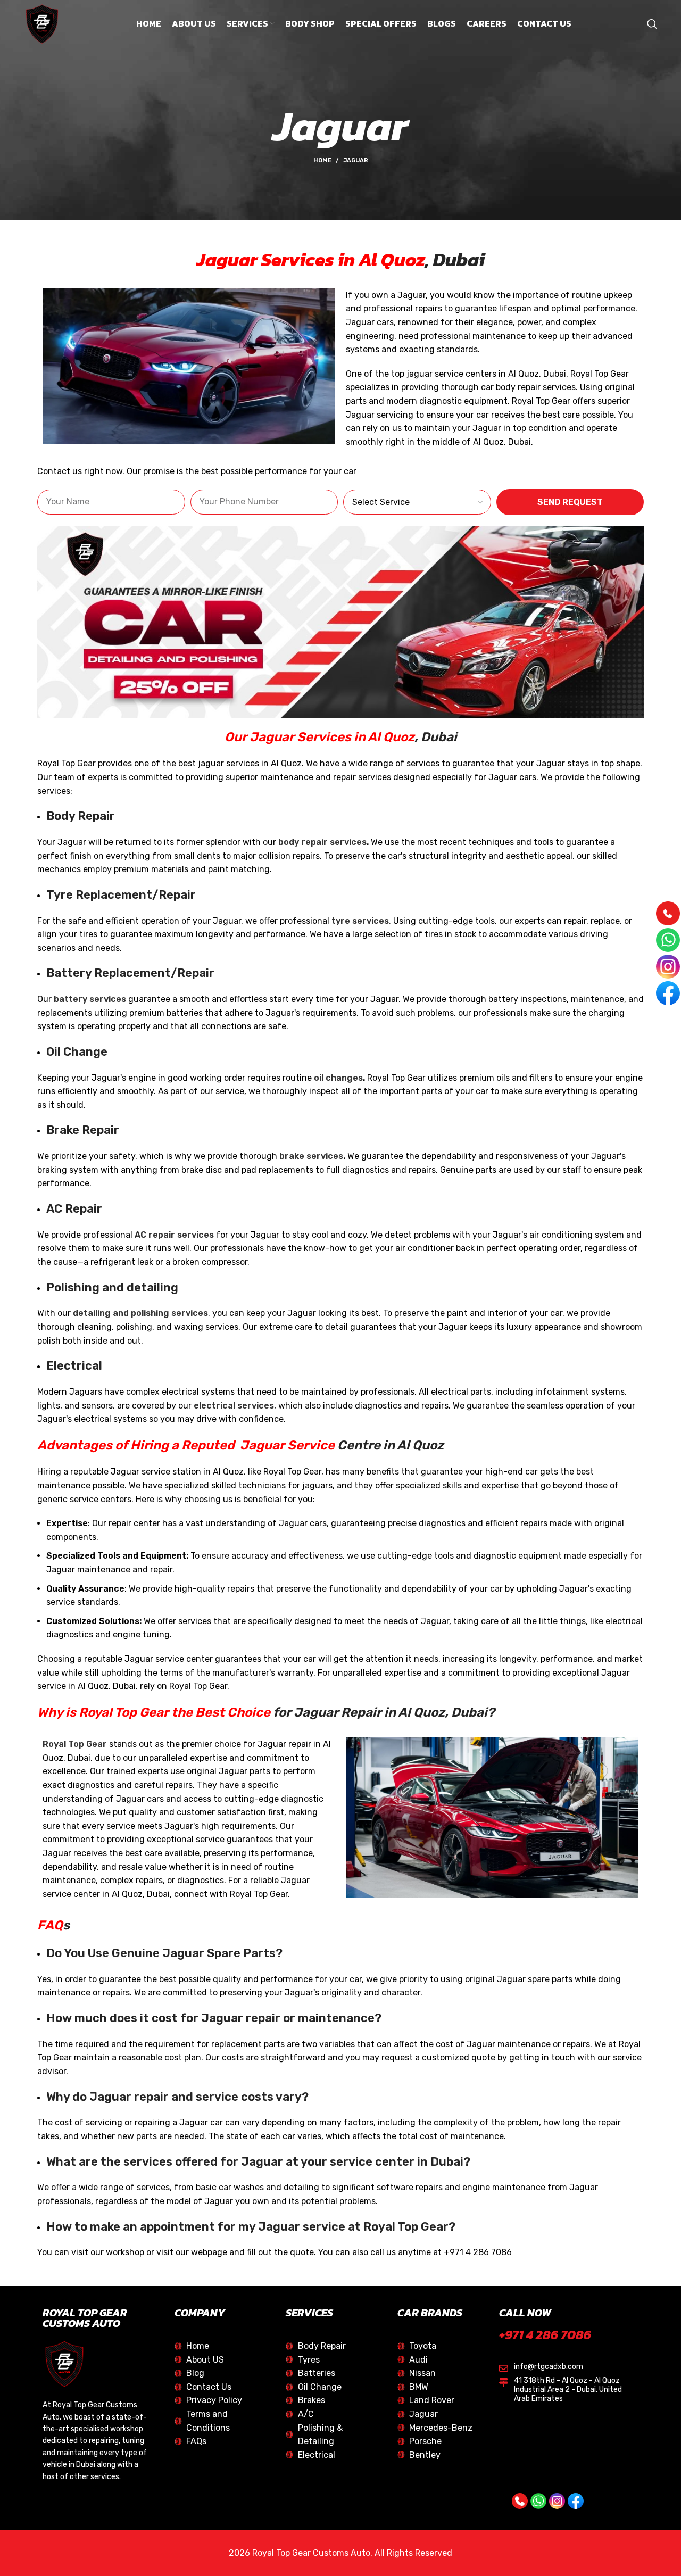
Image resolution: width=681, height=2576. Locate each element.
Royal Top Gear (75, 1744)
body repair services (322, 842)
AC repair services (174, 1235)
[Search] (652, 24)
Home (322, 160)
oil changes (338, 1078)
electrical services (234, 1406)
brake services (311, 1156)
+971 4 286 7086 (545, 2335)
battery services (90, 999)
